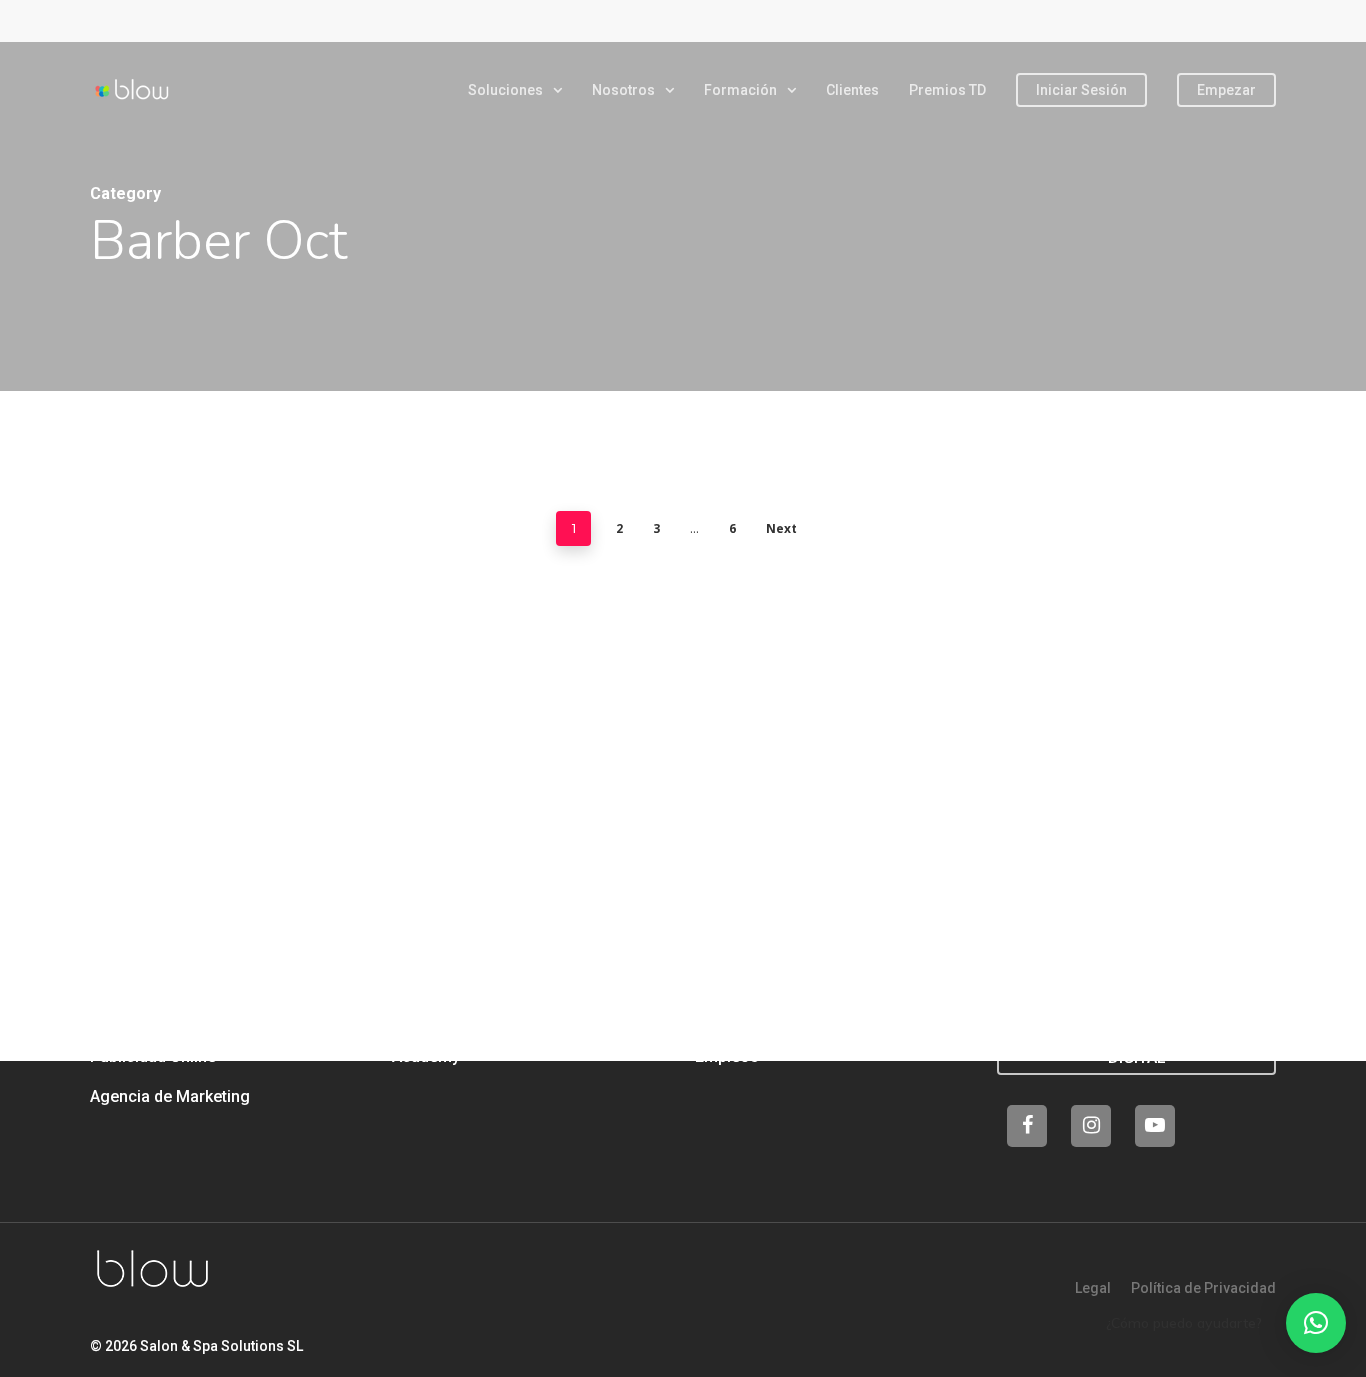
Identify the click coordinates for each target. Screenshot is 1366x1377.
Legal (1093, 1288)
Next (781, 528)
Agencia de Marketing (170, 1096)
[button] (1316, 1323)
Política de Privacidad (1203, 1288)
